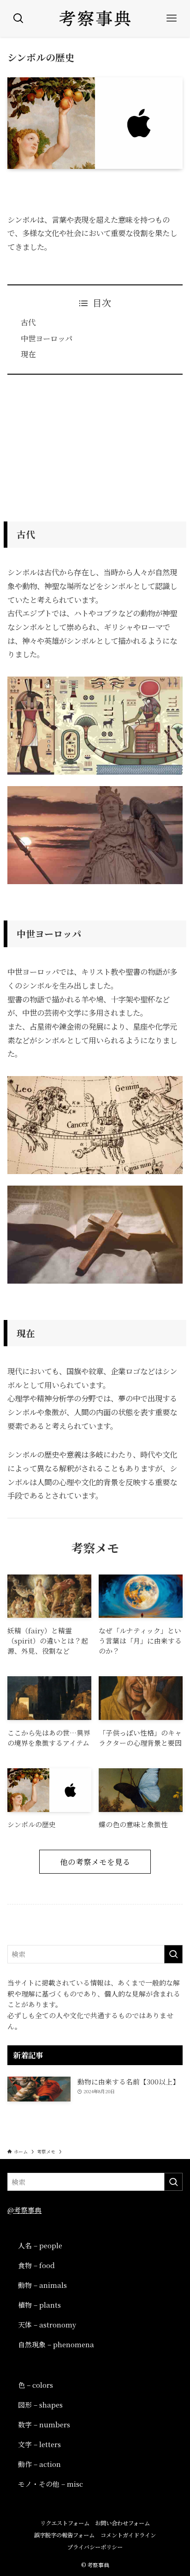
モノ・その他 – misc (50, 2484)
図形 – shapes (40, 2405)
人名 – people (40, 2245)
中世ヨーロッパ (47, 338)
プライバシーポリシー (95, 2547)
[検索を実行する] (173, 1954)
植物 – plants (39, 2305)
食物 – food (36, 2265)
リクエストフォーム (65, 2523)
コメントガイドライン (128, 2535)
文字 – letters (39, 2444)
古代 (28, 322)
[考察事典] (95, 18)
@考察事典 (24, 2210)
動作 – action (39, 2464)
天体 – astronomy (47, 2324)
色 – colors (36, 2385)
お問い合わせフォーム (122, 2523)
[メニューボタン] (172, 18)
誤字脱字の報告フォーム (64, 2535)
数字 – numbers (44, 2424)
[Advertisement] (95, 445)
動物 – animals (42, 2285)
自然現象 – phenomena (56, 2344)
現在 (28, 354)
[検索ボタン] (18, 18)
